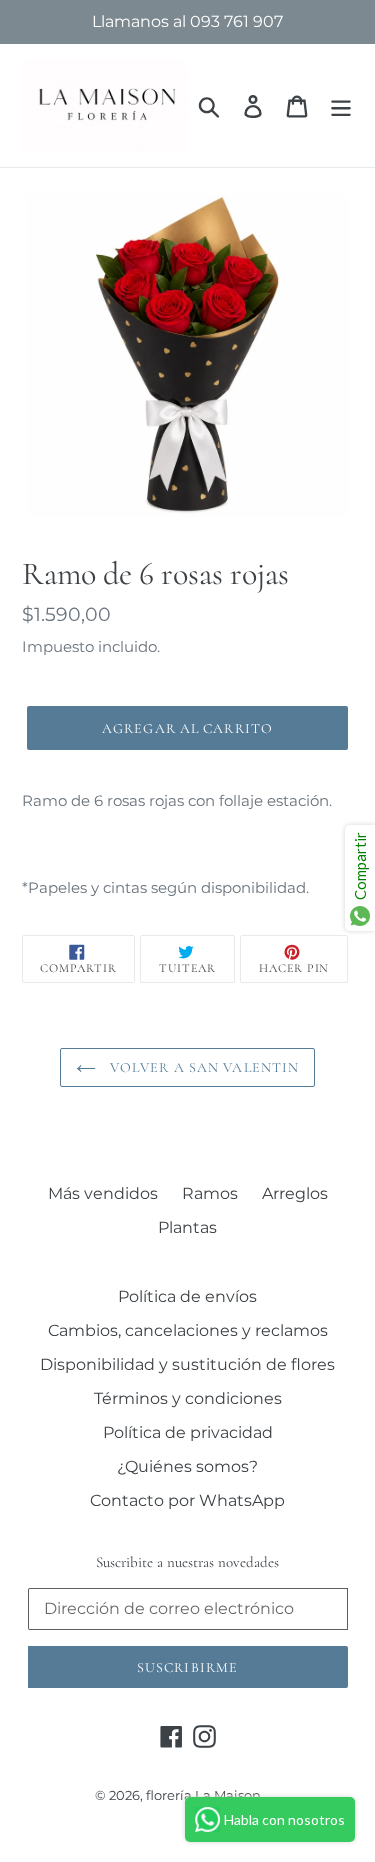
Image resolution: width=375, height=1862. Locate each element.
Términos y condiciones (188, 1398)
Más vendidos (103, 1193)
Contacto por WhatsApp (187, 1500)
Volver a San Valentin (203, 1067)
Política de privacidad (188, 1432)
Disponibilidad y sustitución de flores (187, 1364)
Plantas (187, 1227)
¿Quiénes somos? (187, 1466)
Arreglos (295, 1193)
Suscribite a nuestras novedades (187, 1562)
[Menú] (341, 105)
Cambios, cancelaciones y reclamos (188, 1330)
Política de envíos (187, 1296)
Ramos (210, 1193)
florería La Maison (203, 1795)
